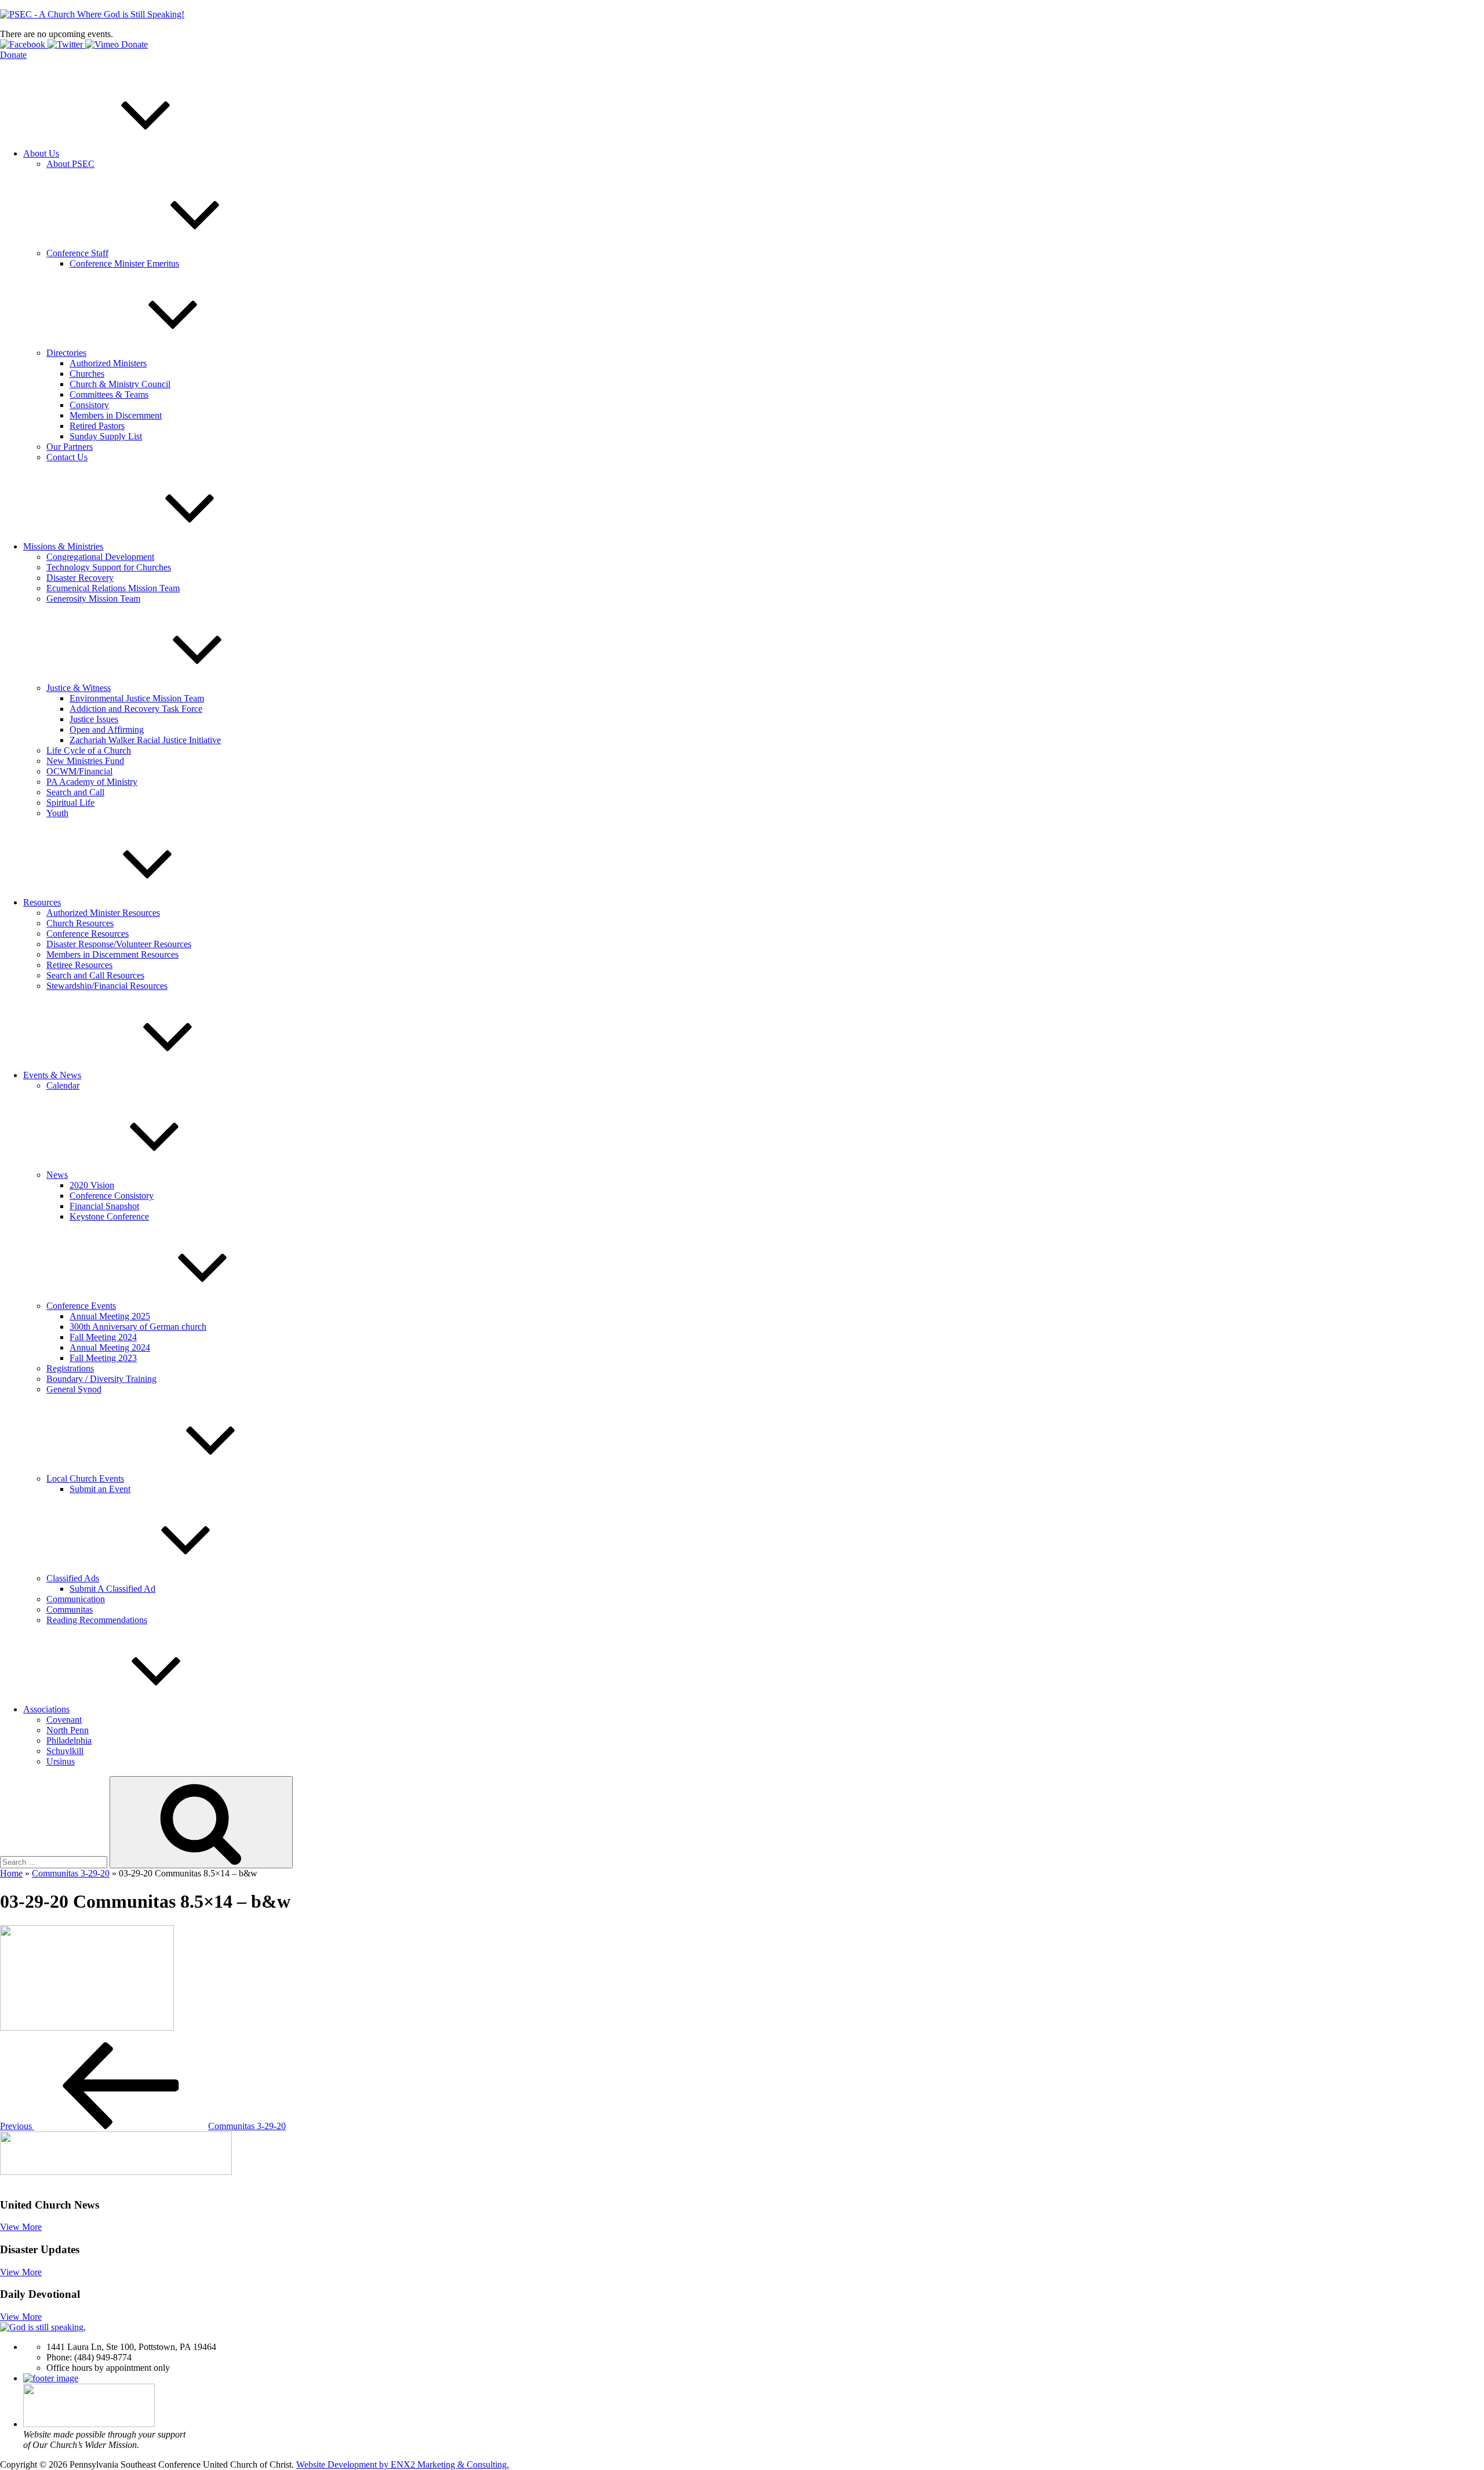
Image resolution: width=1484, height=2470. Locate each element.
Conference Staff (77, 253)
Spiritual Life (70, 803)
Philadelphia (69, 1740)
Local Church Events (85, 1478)
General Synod (74, 1389)
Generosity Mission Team (93, 599)
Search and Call (75, 792)
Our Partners (70, 447)
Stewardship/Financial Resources (107, 986)
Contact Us (67, 457)
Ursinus (61, 1761)
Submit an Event (100, 1489)
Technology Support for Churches (109, 567)
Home (11, 1873)
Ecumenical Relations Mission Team (113, 588)
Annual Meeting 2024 (110, 1347)
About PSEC (70, 164)
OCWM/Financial (79, 771)
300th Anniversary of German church (138, 1327)
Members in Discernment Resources (112, 954)
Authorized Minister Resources (103, 913)
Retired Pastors (97, 426)
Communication (76, 1599)
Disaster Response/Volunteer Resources (119, 944)
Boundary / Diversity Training (101, 1379)
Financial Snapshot (104, 1206)
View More (21, 2227)
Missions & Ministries (63, 546)
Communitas (70, 1609)
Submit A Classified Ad (112, 1589)
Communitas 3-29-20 (71, 1873)
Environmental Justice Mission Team (137, 698)
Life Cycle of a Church (89, 750)
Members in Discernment (116, 415)
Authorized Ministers (108, 363)
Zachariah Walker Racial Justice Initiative (145, 740)
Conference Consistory (112, 1196)
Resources (42, 902)
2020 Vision (92, 1185)
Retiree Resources (79, 965)
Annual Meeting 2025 (110, 1316)
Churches (87, 374)
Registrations (70, 1368)
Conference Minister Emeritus (124, 263)
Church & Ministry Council (120, 384)
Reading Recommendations (97, 1620)
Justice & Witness (79, 688)
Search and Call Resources (95, 975)
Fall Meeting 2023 (103, 1358)
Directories (66, 353)
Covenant (64, 1720)
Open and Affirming (107, 730)
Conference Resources (88, 934)
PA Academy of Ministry (92, 782)
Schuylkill (65, 1751)
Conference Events (81, 1306)
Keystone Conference (109, 1216)
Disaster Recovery (80, 578)
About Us (41, 153)
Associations (46, 1709)
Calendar (63, 1085)
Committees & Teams (109, 394)
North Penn (68, 1730)
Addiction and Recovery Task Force (136, 709)
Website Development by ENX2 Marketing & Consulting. (403, 2464)
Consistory (89, 405)
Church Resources (80, 923)
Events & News (52, 1075)
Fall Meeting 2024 (103, 1337)
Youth (57, 813)
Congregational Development (100, 557)
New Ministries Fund (85, 761)
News (57, 1175)
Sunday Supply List (106, 436)
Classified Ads (73, 1578)
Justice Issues (94, 719)
